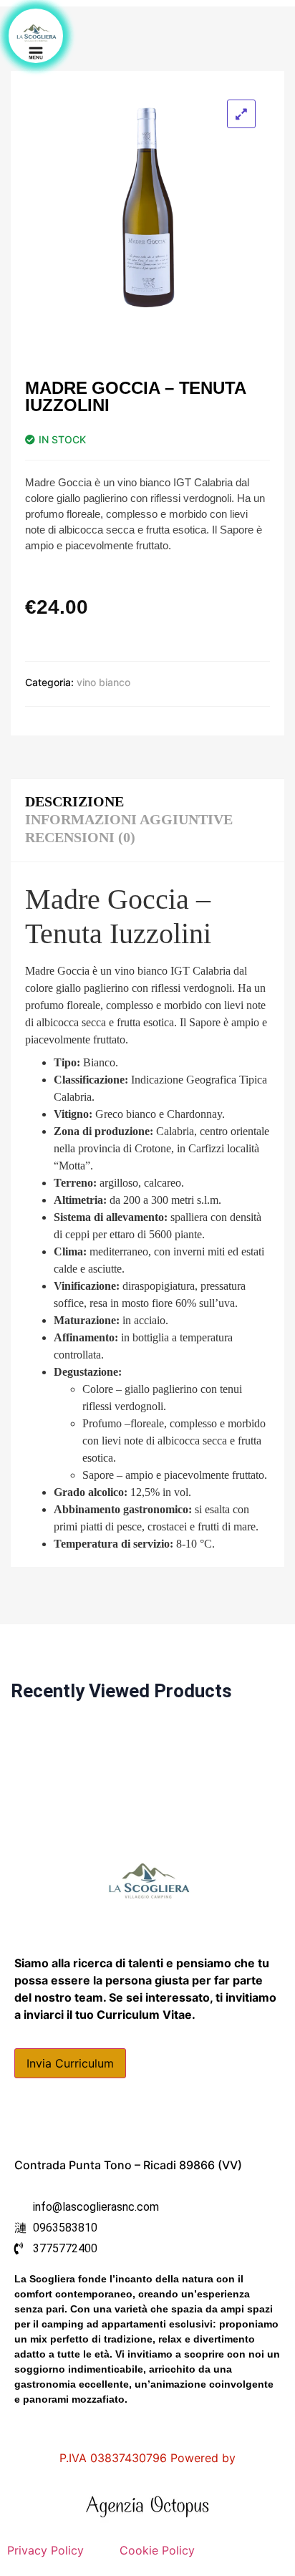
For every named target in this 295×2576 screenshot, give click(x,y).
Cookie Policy (157, 2550)
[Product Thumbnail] (241, 114)
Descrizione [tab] (74, 801)
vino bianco (103, 682)
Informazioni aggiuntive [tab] (129, 819)
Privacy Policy (47, 2550)
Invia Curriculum (70, 2063)
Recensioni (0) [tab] (80, 837)
